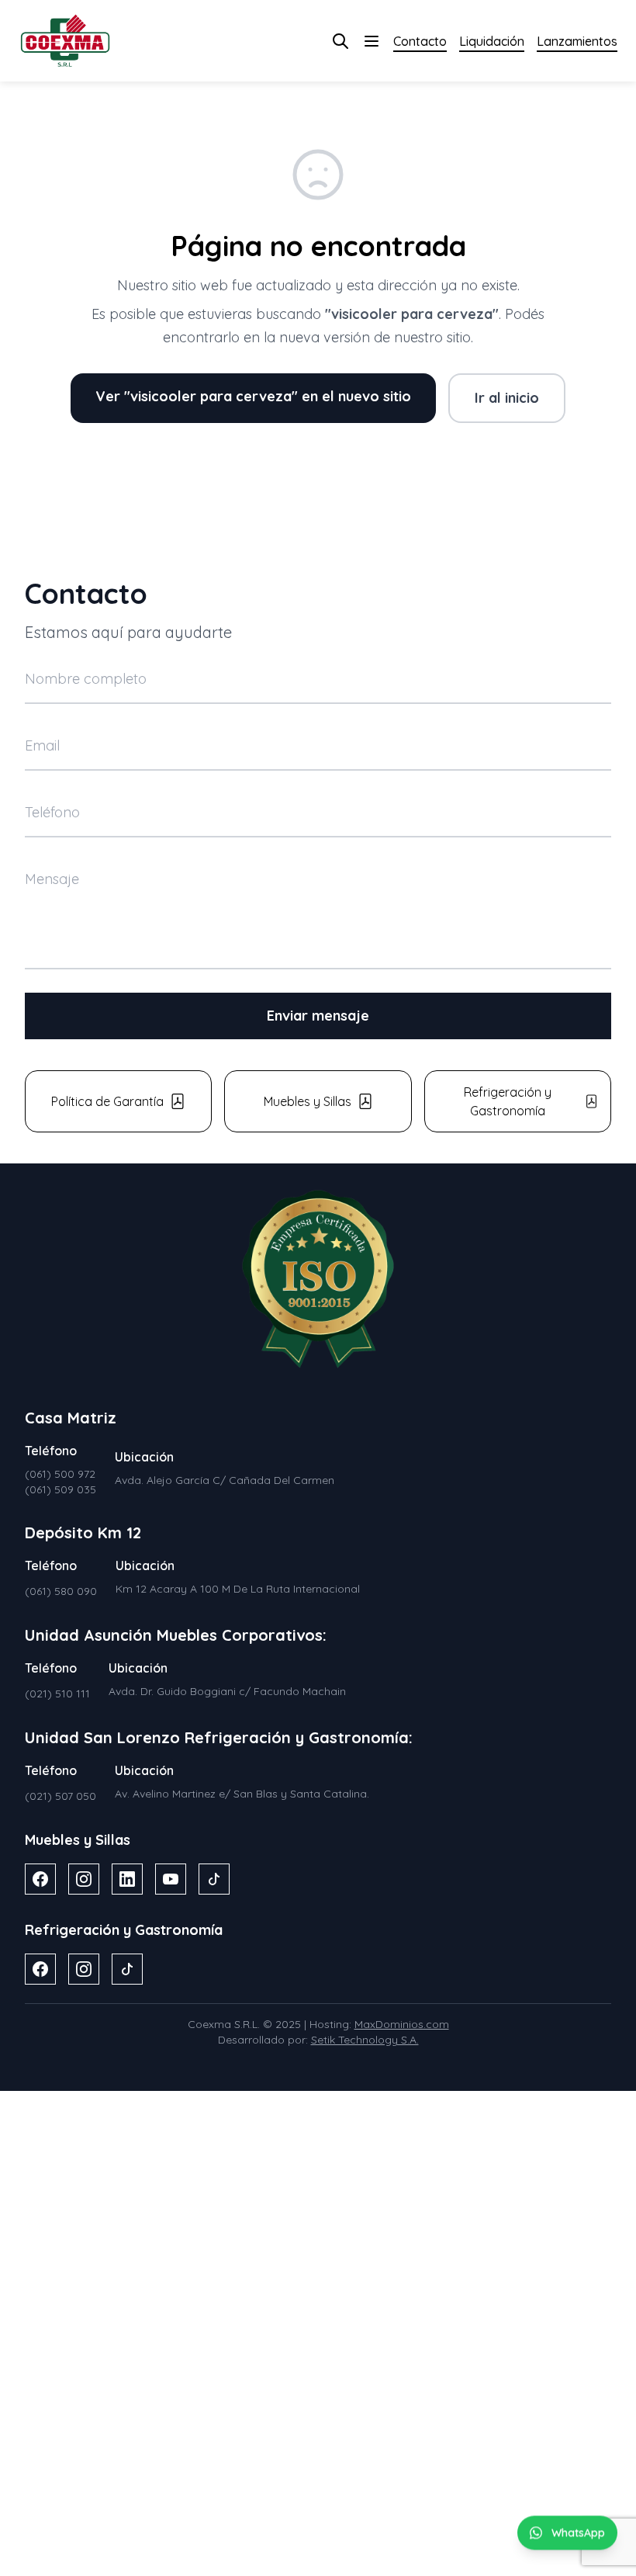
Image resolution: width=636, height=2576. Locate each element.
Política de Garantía (107, 1101)
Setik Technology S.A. (365, 2040)
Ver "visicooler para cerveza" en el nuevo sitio (253, 396)
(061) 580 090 (61, 1591)
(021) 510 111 (57, 1694)
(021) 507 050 (60, 1796)
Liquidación (492, 41)
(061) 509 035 (60, 1489)
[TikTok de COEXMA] (214, 1879)
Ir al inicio (507, 398)
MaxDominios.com (402, 2024)
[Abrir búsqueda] (340, 41)
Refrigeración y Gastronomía (508, 1101)
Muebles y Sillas (308, 1101)
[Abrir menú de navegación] (372, 41)
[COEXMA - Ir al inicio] (65, 41)
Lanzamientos (577, 41)
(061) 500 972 (60, 1474)
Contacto (420, 41)
